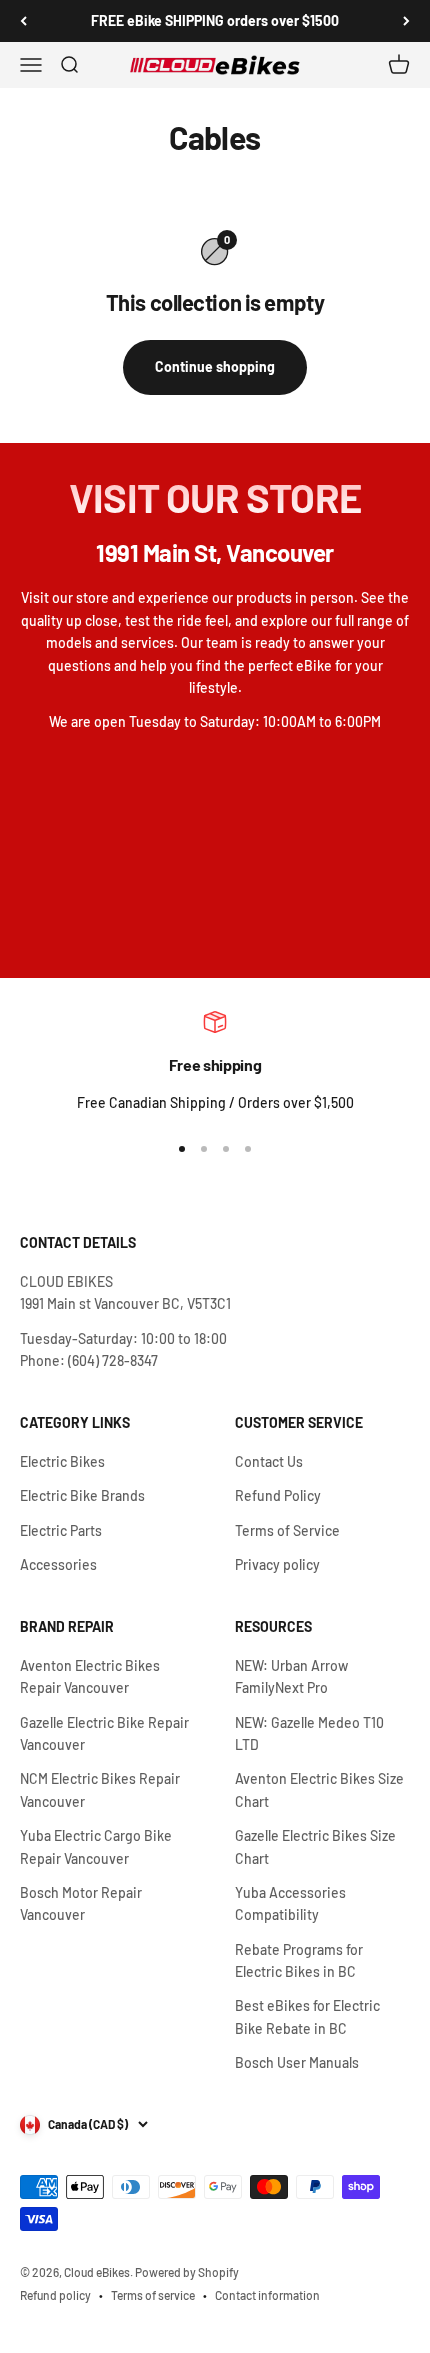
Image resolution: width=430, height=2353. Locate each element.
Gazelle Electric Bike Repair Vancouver (104, 1733)
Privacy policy (277, 1564)
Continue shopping (215, 366)
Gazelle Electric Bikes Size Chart (315, 1846)
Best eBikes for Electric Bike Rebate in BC (307, 2016)
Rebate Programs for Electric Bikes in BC (299, 1960)
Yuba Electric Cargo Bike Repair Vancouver (96, 1846)
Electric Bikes (62, 1461)
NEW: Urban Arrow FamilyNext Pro (291, 1676)
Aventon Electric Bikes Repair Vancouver (90, 1676)
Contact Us (269, 1461)
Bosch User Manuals (297, 2062)
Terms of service (153, 2295)
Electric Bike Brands (82, 1495)
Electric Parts (61, 1530)
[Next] (406, 21)
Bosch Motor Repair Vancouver (81, 1903)
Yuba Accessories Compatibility (290, 1903)
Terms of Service (287, 1530)
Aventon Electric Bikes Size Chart (319, 1789)
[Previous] (23, 21)
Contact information (267, 2295)
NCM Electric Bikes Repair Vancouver (100, 1789)
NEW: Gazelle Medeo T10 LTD (309, 1733)
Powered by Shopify (187, 2272)
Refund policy (55, 2295)
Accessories (58, 1564)
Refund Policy (278, 1495)
